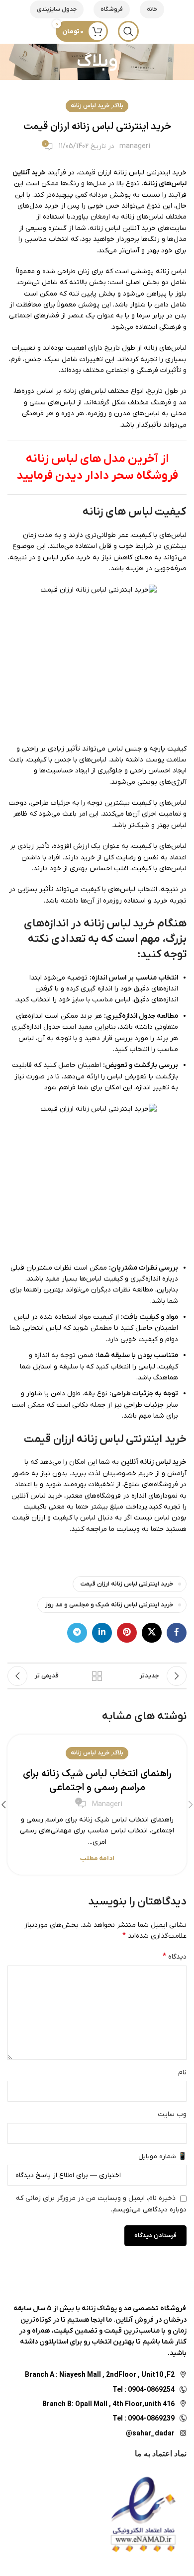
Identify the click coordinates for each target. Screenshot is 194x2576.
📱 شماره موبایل (162, 2157)
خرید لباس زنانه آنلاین (154, 1462)
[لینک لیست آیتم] (97, 2389)
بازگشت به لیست (97, 1676)
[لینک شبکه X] (152, 1633)
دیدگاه (175, 1957)
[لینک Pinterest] (127, 1633)
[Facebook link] (177, 1633)
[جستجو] (128, 31)
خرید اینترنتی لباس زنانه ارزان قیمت (127, 1584)
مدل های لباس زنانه (76, 459)
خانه (152, 9)
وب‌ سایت (172, 2114)
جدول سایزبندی (57, 9)
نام (182, 2073)
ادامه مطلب (97, 1858)
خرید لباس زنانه (90, 106)
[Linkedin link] (102, 1633)
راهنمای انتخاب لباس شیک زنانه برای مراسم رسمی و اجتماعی (97, 1781)
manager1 (135, 146)
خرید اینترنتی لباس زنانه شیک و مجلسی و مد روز (109, 1605)
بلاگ (118, 106)
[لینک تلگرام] (77, 1633)
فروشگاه (112, 9)
